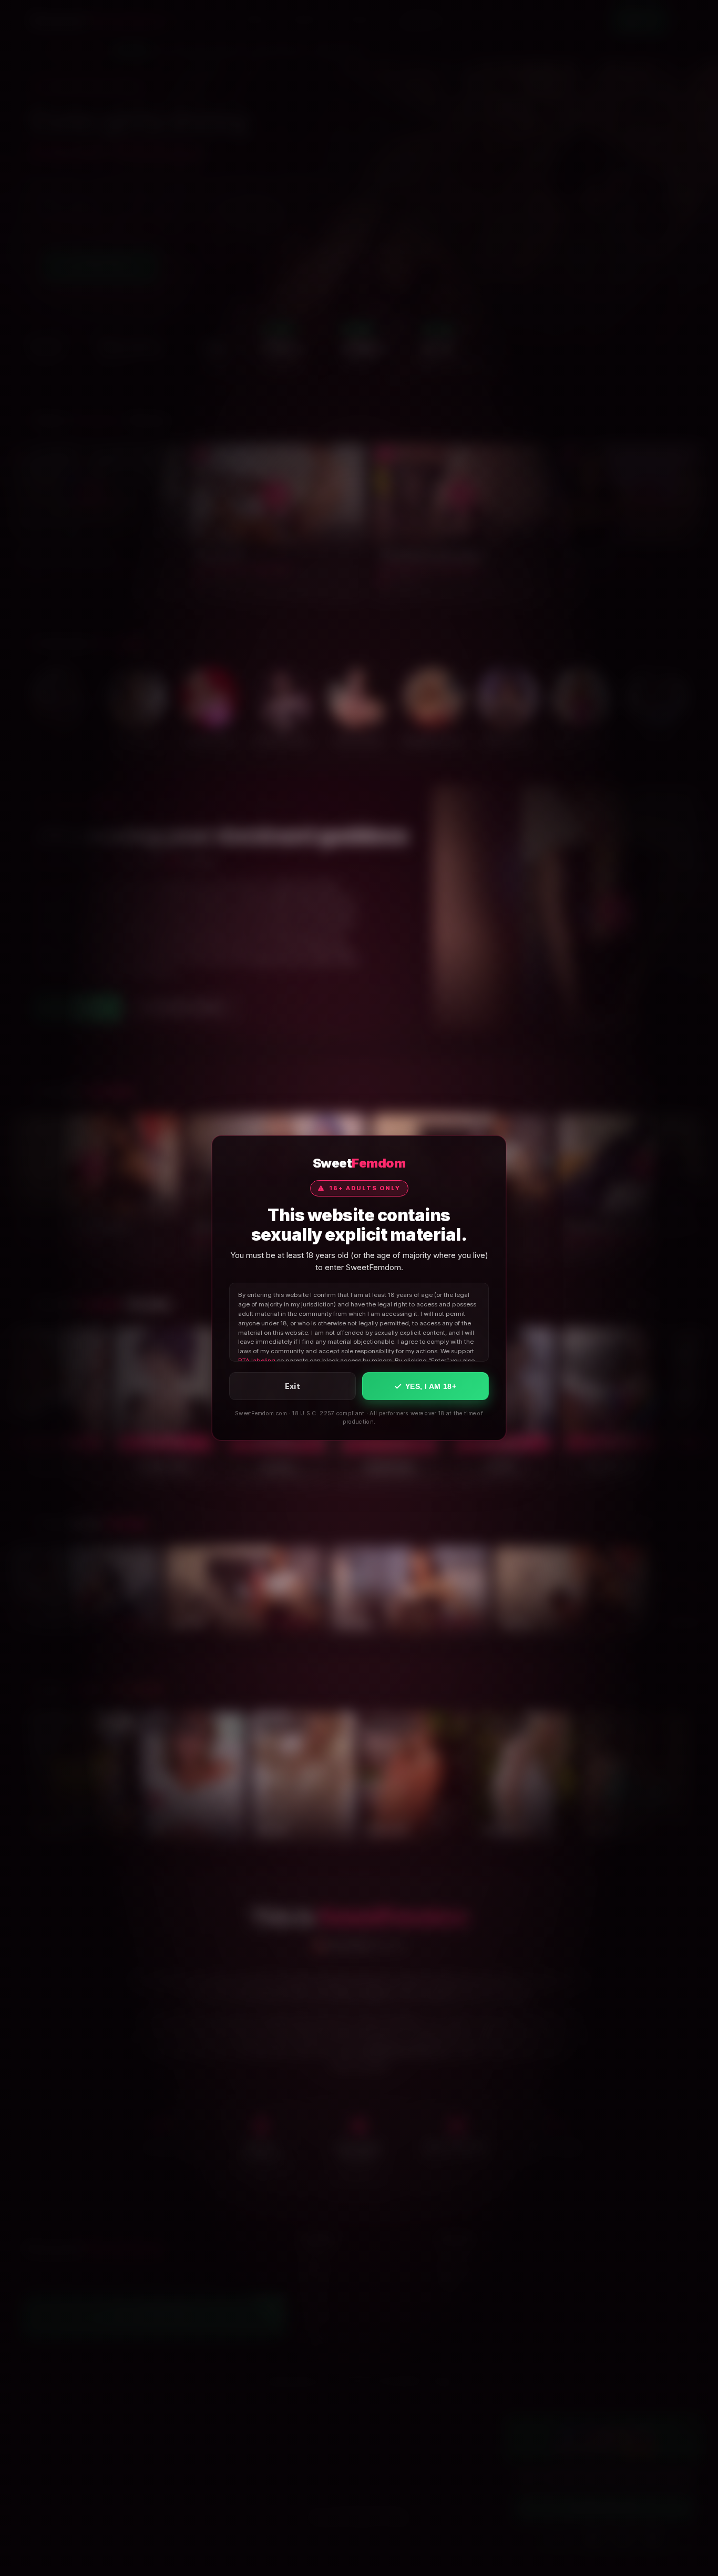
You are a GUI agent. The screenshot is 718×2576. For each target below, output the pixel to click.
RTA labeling (257, 1361)
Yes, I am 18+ (431, 1386)
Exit (293, 1386)
